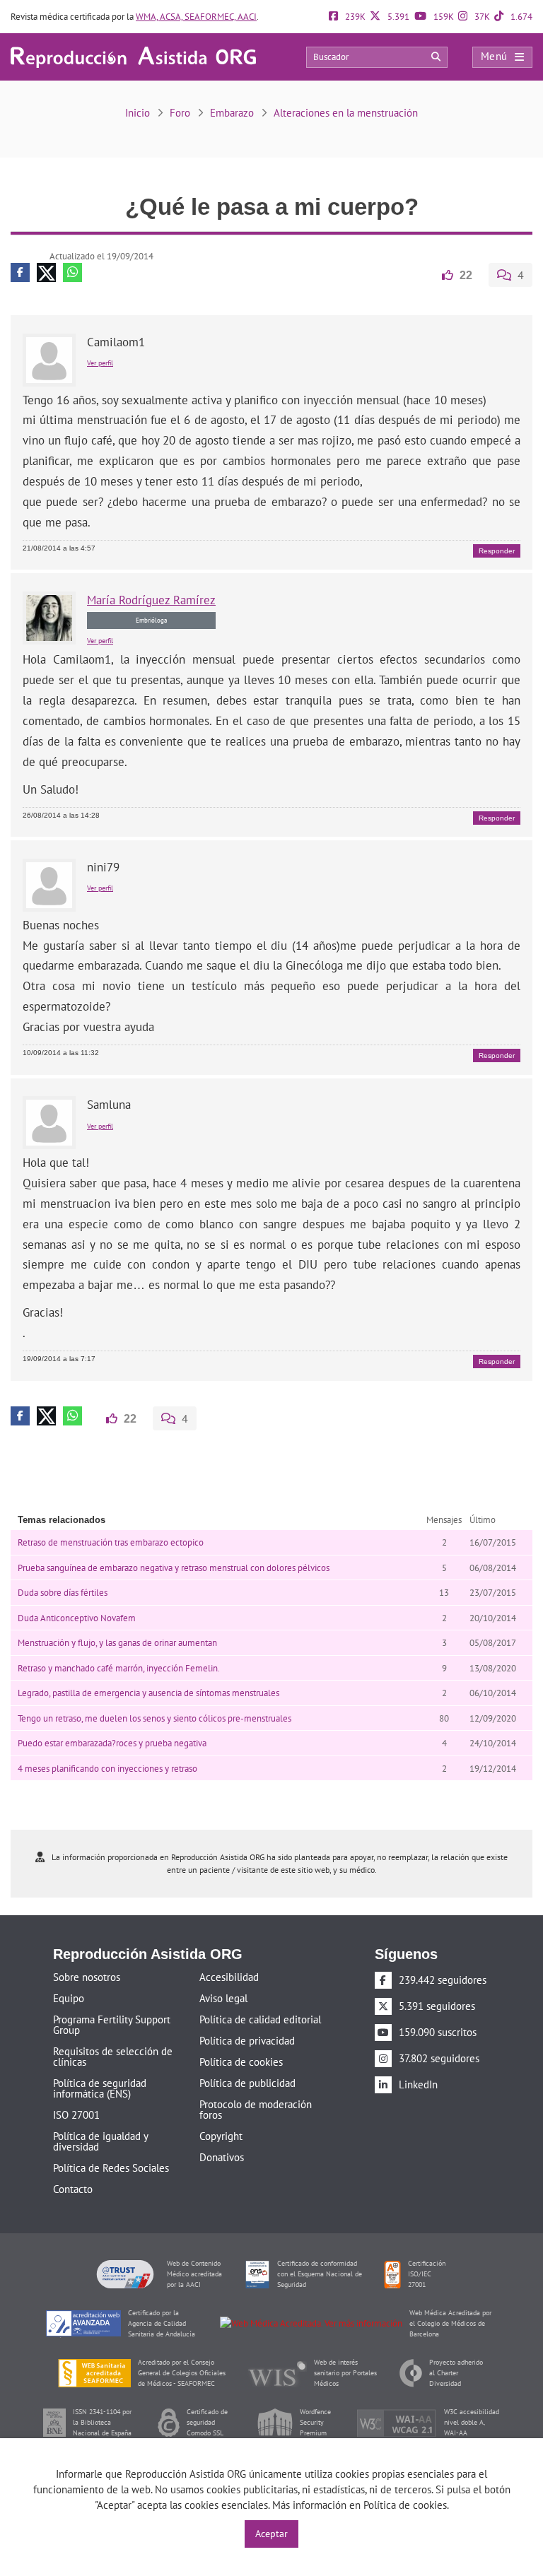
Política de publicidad (247, 2082)
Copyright (221, 2135)
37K (481, 17)
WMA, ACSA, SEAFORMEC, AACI (196, 17)
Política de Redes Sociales (111, 2166)
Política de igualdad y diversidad (100, 2140)
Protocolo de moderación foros (256, 2108)
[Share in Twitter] (46, 272)
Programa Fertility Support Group (112, 2023)
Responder (497, 550)
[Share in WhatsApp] (72, 272)
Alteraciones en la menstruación (346, 113)
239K (354, 17)
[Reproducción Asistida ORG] (133, 56)
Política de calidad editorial (260, 2018)
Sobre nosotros (87, 1976)
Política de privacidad (247, 2039)
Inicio (138, 113)
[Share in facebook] (20, 272)
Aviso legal (223, 1997)
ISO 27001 (76, 2113)
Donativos (222, 2156)
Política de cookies (241, 2060)
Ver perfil (100, 362)
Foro (180, 113)
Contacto (73, 2188)
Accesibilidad (229, 1976)
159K (443, 17)
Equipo (69, 1997)
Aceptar (271, 2534)
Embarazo (232, 113)
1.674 (520, 17)
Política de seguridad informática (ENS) (100, 2087)
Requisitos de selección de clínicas (113, 2055)
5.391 (397, 17)
